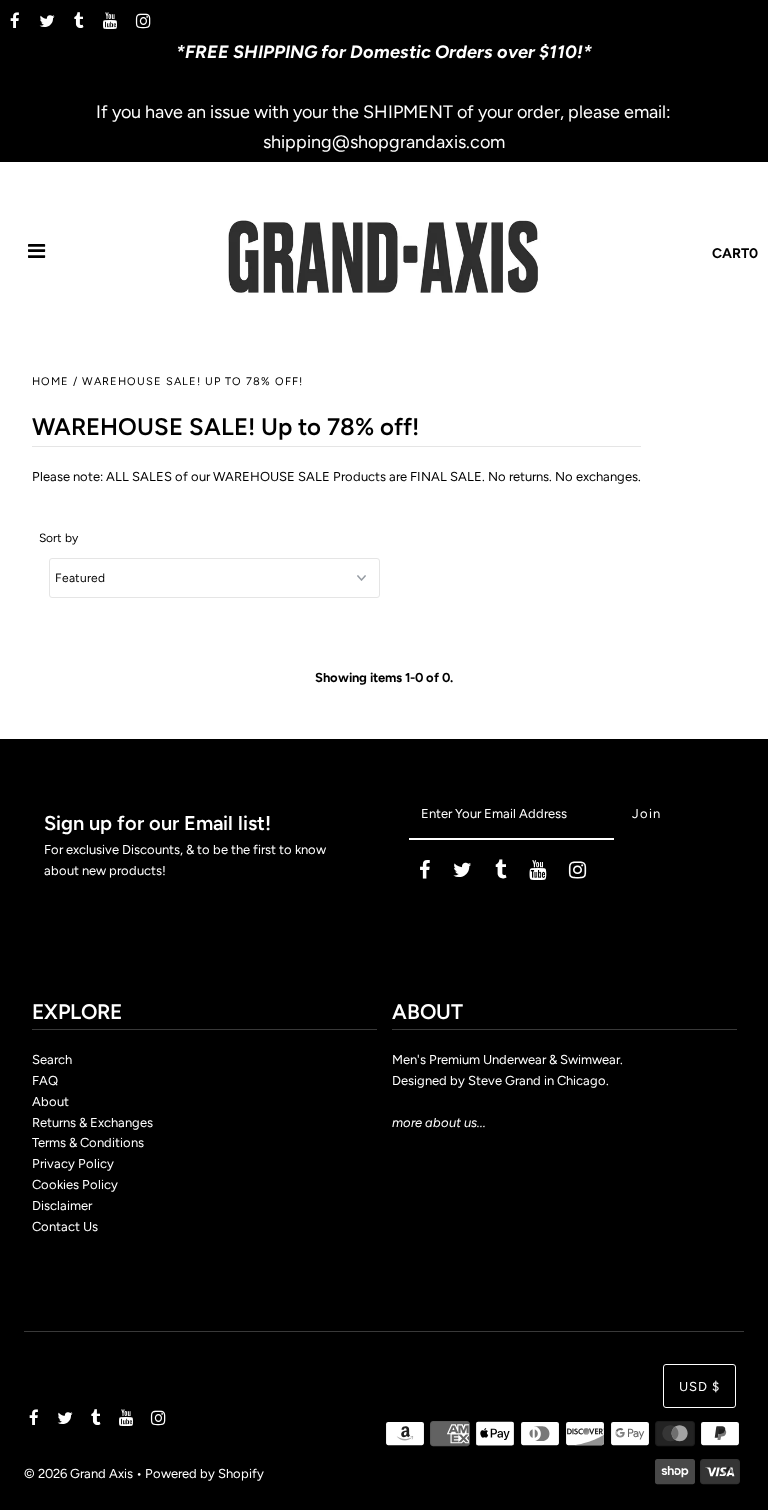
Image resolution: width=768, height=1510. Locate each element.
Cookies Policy (75, 1184)
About (50, 1101)
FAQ (45, 1080)
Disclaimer (62, 1205)
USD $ (699, 1386)
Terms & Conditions (88, 1142)
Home (50, 381)
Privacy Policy (73, 1163)
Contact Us (65, 1226)
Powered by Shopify (204, 1473)
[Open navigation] (37, 254)
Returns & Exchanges (92, 1122)
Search (52, 1059)
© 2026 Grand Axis (78, 1473)
